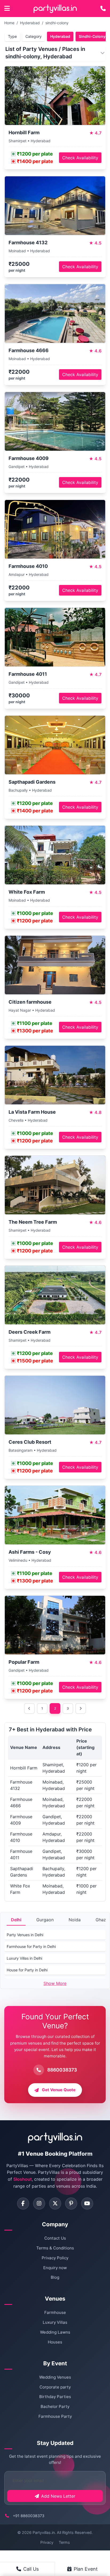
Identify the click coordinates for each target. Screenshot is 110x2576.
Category (34, 36)
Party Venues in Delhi (25, 1935)
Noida (75, 1920)
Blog (55, 2277)
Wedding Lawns (55, 2332)
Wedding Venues (55, 2377)
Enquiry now (55, 2268)
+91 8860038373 (29, 2516)
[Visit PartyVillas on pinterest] (71, 2203)
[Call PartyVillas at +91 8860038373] (103, 9)
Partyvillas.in (44, 2532)
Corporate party (55, 2387)
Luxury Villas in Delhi (24, 1958)
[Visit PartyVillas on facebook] (23, 2203)
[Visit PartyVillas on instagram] (39, 2203)
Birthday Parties (55, 2397)
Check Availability (80, 158)
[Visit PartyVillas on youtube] (87, 2203)
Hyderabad (30, 23)
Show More (55, 1983)
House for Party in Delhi (27, 1970)
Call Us (31, 2569)
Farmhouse (55, 2312)
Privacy (47, 2542)
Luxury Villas (55, 2322)
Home (9, 23)
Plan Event (86, 2569)
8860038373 (62, 2070)
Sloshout (23, 2179)
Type (12, 36)
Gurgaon (45, 1920)
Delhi (16, 1920)
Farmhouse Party (55, 2416)
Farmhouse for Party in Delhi (31, 1946)
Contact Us (55, 2238)
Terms (64, 2542)
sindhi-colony (57, 23)
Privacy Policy (55, 2258)
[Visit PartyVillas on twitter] (55, 2203)
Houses (55, 2342)
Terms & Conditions (55, 2248)
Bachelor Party (55, 2406)
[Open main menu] (7, 9)
